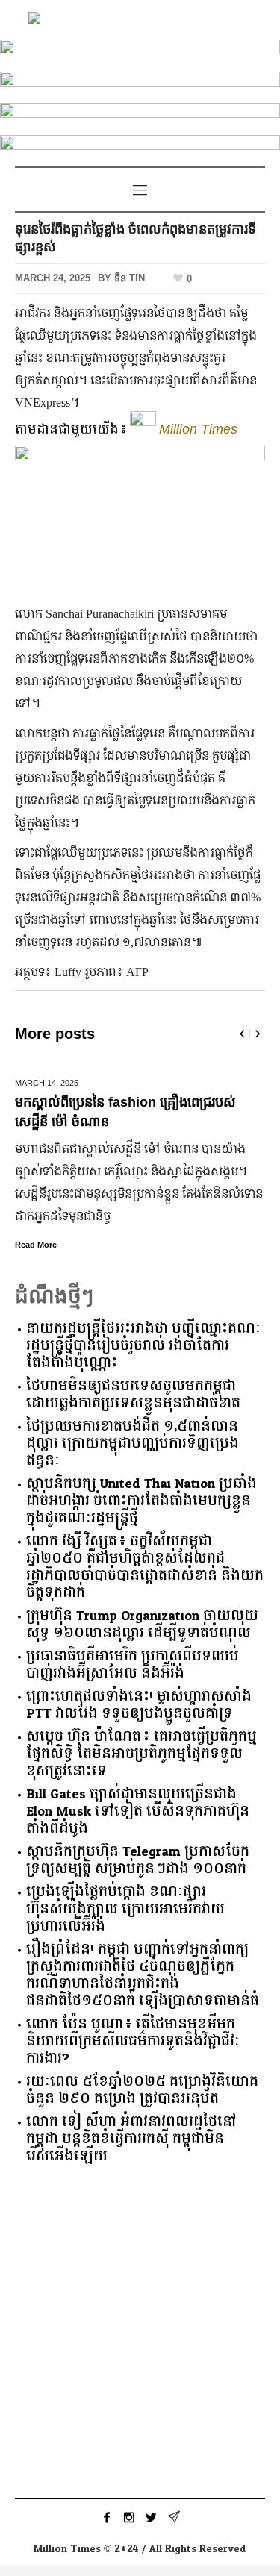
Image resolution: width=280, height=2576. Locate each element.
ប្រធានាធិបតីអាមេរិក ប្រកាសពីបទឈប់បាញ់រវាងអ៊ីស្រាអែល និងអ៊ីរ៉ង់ (133, 1665)
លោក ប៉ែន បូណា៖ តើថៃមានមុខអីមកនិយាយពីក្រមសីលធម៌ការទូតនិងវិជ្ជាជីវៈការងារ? (133, 2041)
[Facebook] (107, 2517)
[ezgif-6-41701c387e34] (140, 116)
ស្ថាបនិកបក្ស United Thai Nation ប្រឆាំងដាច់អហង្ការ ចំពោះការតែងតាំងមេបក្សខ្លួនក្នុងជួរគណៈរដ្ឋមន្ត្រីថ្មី (141, 1501)
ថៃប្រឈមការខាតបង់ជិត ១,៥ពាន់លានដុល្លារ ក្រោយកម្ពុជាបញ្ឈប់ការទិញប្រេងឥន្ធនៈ (133, 1444)
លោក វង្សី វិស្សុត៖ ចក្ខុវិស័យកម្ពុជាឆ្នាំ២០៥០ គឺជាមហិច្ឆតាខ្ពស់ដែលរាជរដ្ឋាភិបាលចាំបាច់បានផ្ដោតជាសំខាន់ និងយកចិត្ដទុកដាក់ (145, 1567)
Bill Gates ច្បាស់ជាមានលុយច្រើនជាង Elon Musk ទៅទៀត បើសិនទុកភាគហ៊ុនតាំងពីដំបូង (138, 1811)
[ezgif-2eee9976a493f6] (140, 53)
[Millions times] (140, 20)
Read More (36, 1245)
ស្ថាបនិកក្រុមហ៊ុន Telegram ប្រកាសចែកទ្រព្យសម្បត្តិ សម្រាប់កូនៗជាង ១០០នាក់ (138, 1860)
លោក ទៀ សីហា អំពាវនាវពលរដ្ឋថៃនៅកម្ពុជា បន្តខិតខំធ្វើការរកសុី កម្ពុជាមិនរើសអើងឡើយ (131, 2139)
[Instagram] (129, 2517)
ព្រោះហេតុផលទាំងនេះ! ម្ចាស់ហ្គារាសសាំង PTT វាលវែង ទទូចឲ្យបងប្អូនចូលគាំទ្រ (139, 1705)
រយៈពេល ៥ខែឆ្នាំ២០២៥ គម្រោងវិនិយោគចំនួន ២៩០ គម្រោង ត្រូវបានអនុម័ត (142, 2090)
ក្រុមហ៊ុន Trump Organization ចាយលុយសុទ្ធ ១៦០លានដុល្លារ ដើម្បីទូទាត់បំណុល (142, 1625)
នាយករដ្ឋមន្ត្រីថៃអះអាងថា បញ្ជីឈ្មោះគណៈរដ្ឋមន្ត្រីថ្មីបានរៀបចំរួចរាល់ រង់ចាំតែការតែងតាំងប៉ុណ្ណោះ (143, 1346)
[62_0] (140, 148)
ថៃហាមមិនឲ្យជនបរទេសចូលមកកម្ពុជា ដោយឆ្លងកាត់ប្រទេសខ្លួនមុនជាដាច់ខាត (133, 1395)
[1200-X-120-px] (140, 85)
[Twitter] (152, 2517)
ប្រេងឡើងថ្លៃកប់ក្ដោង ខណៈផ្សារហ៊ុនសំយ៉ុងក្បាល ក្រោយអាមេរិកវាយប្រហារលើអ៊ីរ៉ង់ (125, 1909)
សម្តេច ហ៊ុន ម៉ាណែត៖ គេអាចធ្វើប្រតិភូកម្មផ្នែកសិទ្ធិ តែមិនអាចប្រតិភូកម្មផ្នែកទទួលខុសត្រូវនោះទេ (141, 1754)
